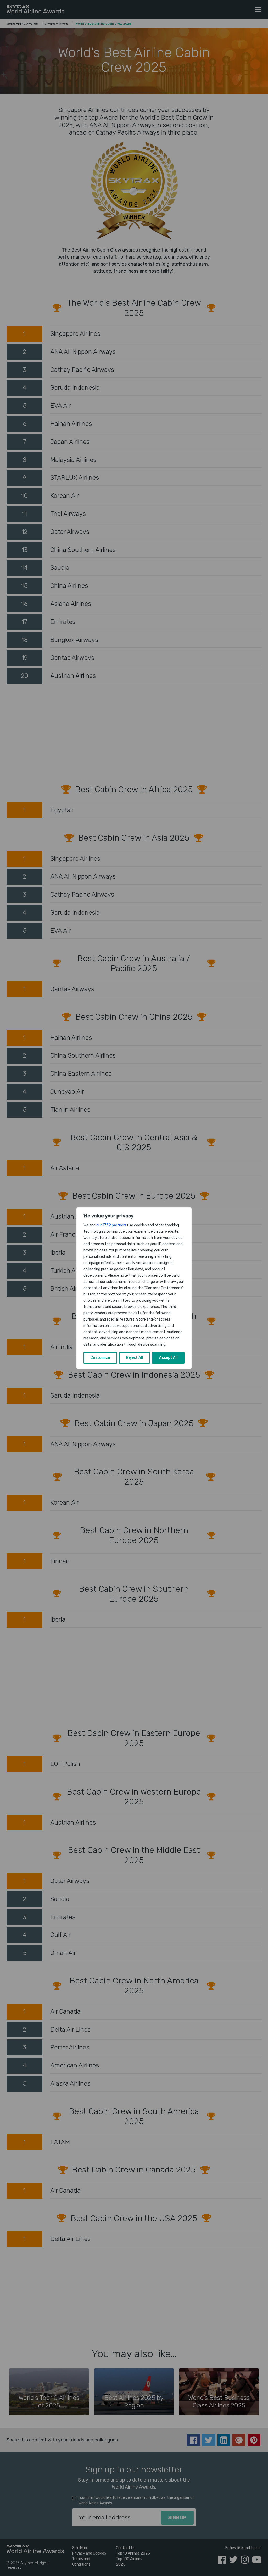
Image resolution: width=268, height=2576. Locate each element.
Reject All (135, 1358)
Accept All (168, 1358)
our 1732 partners (111, 1225)
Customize (100, 1358)
